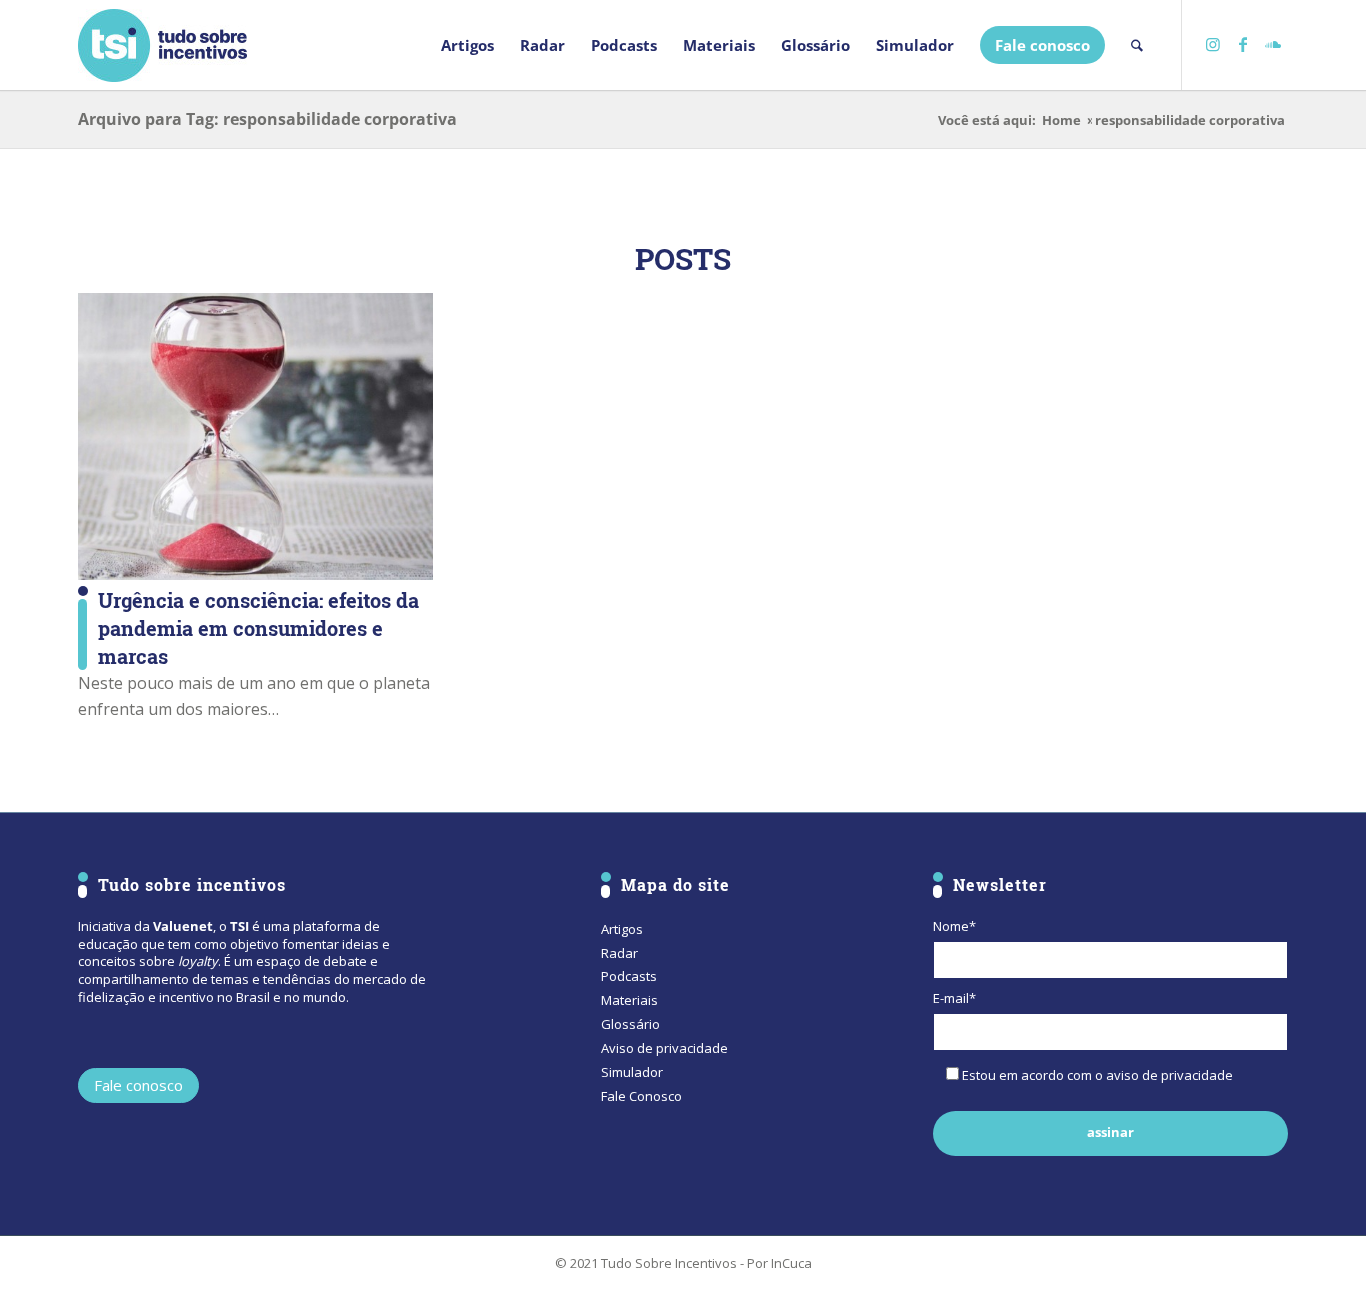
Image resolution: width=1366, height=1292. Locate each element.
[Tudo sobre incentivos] (162, 45)
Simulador (632, 1072)
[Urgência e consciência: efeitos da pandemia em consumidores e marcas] (255, 436)
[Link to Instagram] (1213, 44)
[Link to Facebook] (1243, 44)
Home (1061, 120)
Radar (619, 953)
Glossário (630, 1024)
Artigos (622, 929)
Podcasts (629, 976)
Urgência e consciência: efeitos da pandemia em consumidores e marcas (258, 628)
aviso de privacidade (1169, 1075)
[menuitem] (467, 45)
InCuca (791, 1263)
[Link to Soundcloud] (1273, 44)
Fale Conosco (641, 1096)
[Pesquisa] (1137, 45)
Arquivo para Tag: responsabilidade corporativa (267, 119)
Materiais (629, 1000)
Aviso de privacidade (664, 1048)
